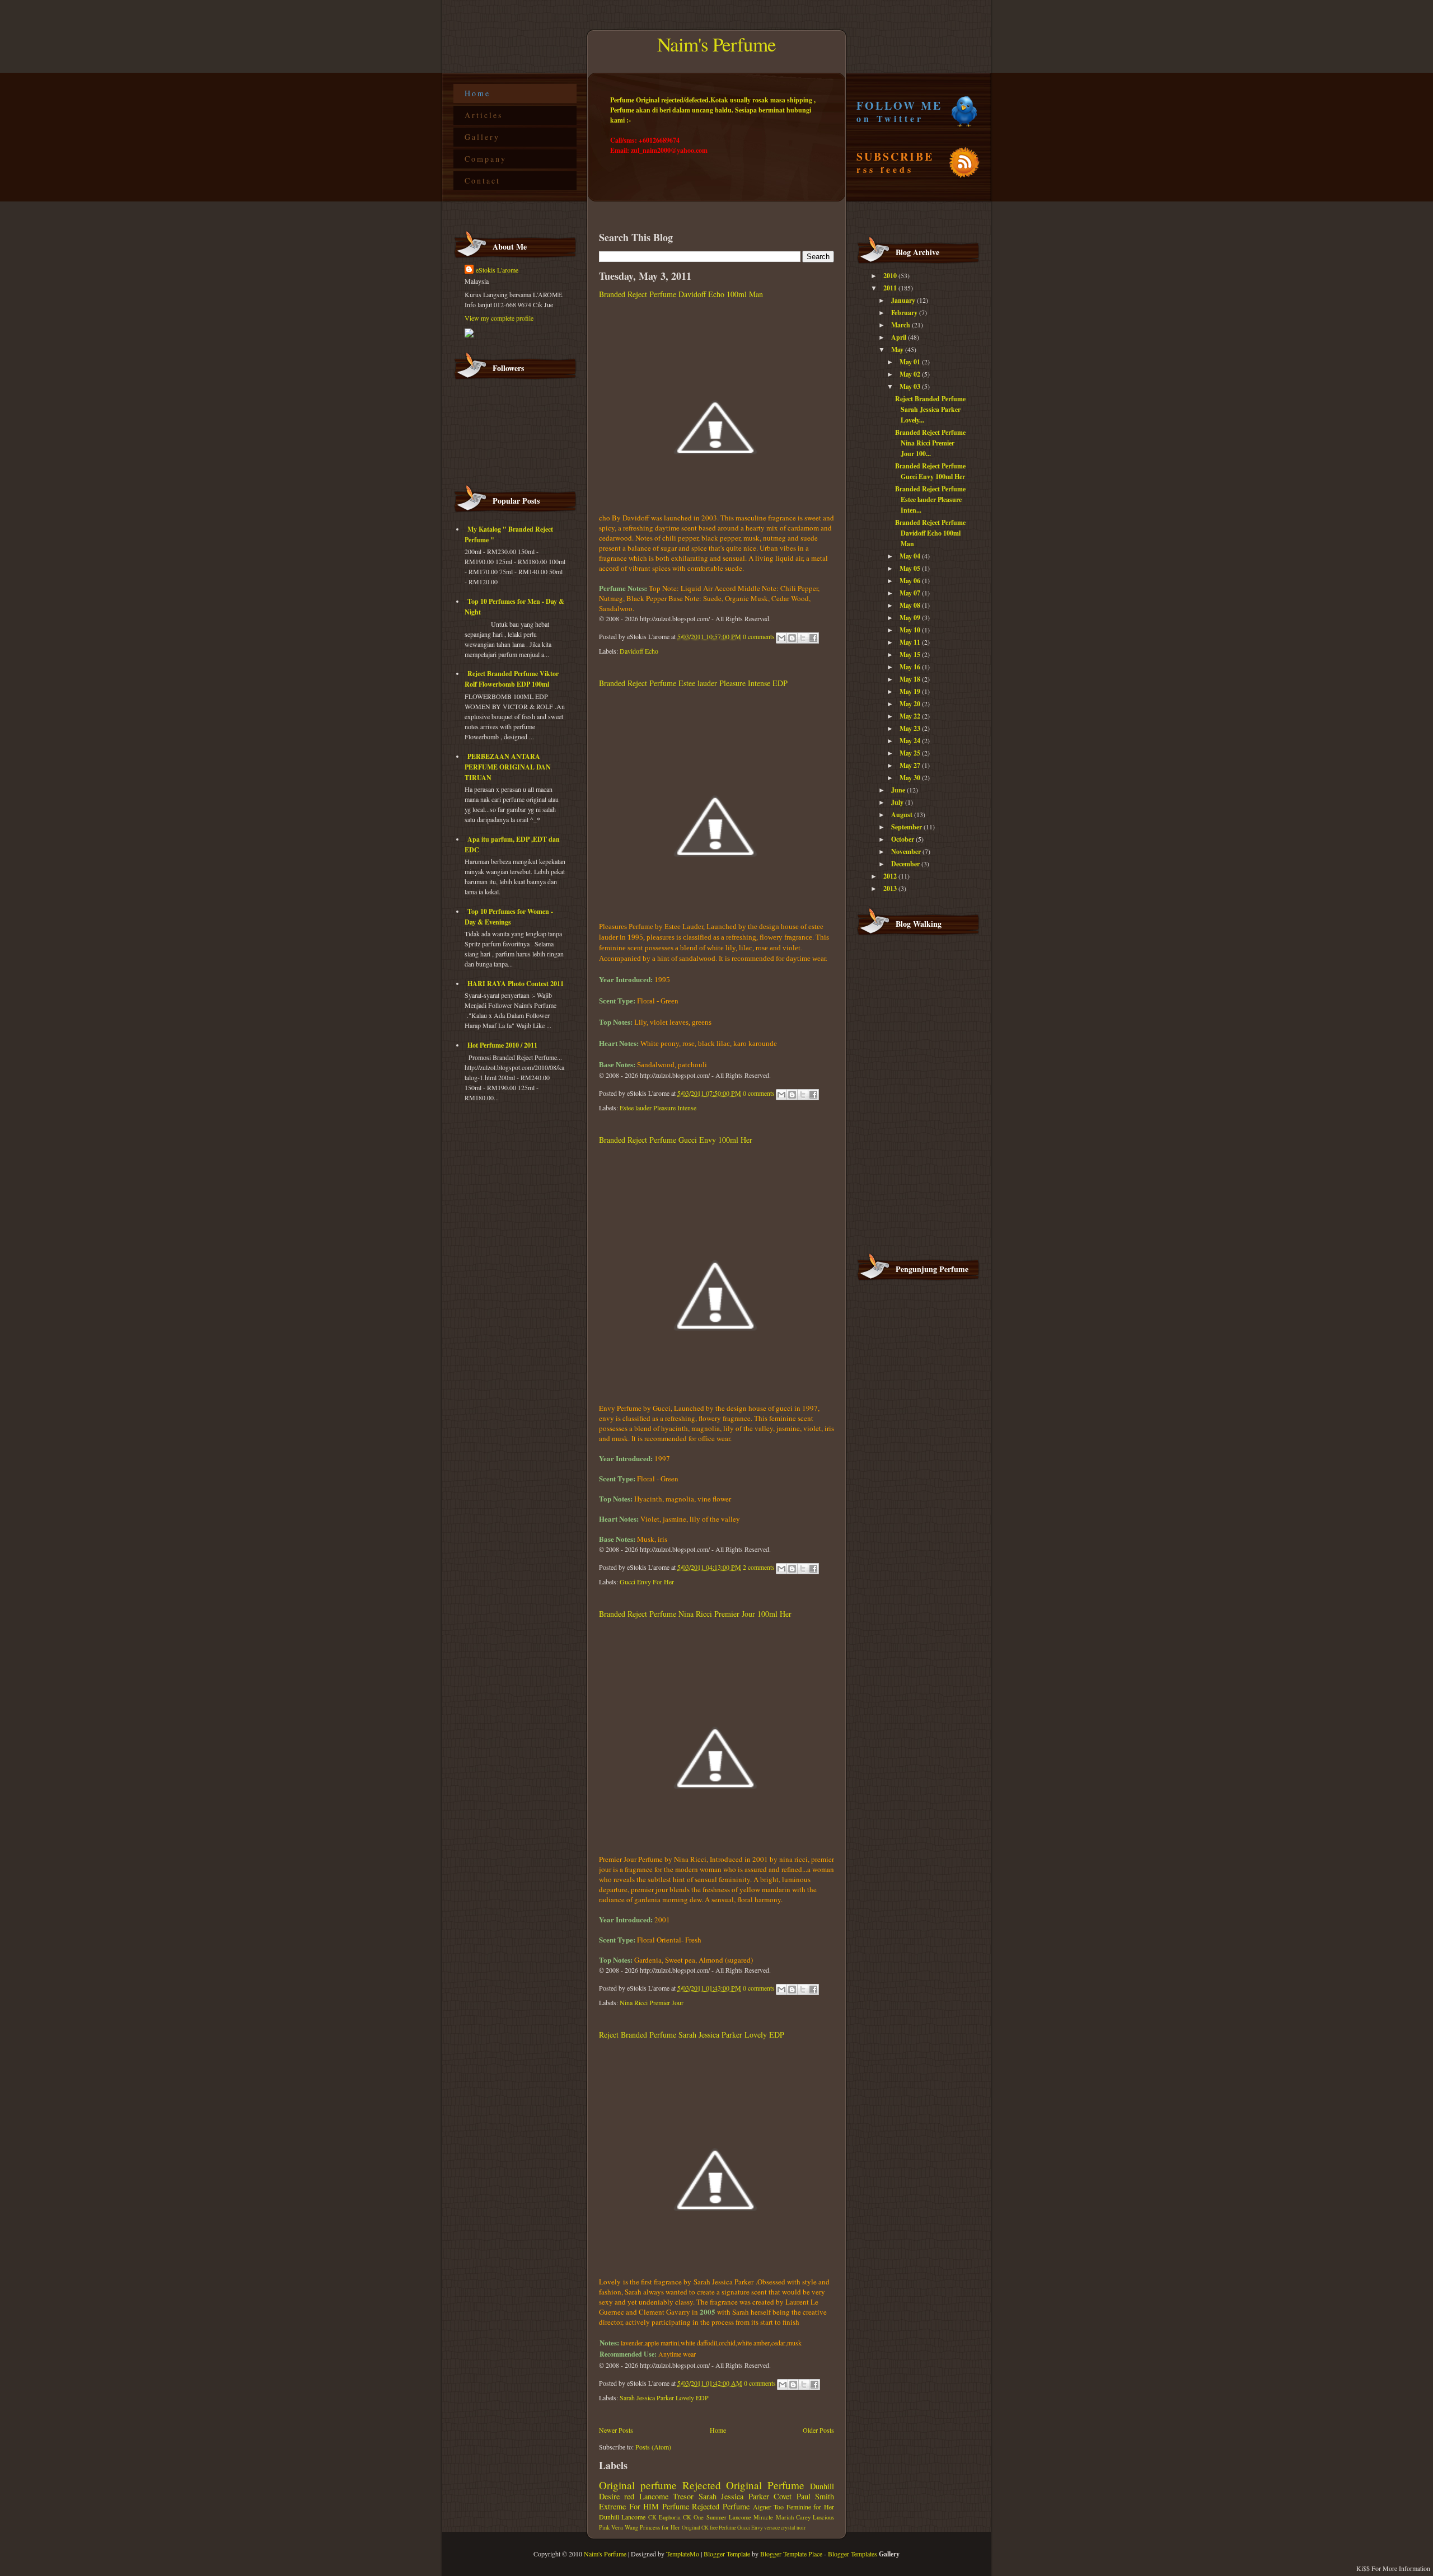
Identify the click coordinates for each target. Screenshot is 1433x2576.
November (907, 851)
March (902, 325)
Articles (484, 115)
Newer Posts (616, 2430)
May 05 (911, 568)
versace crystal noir (785, 2528)
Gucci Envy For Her (647, 1582)
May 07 (911, 593)
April (900, 337)
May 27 (911, 765)
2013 (891, 888)
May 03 (911, 386)
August (903, 815)
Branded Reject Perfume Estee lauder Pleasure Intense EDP (693, 683)
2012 (891, 876)
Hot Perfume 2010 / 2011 (502, 1045)
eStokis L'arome (497, 270)
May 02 (911, 374)
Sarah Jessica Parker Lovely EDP (664, 2397)
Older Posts (818, 2430)
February (905, 313)
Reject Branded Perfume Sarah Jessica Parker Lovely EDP (692, 2035)
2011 (891, 288)
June (899, 790)
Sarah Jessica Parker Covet (745, 2496)
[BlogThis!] (792, 638)
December (906, 864)
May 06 (911, 581)
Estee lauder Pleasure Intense (658, 1108)
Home (477, 93)
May (898, 349)
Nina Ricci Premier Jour (652, 2002)
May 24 (911, 741)
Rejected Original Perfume (744, 2485)
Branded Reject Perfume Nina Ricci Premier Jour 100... (930, 443)
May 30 (911, 778)
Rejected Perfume (721, 2506)
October (903, 839)
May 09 (911, 618)
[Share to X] (803, 638)
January (904, 300)
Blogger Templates (853, 2554)
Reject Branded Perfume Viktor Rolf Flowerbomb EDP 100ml (512, 679)
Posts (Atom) (653, 2447)
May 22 (911, 716)
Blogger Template (727, 2554)
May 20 (911, 704)
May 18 (911, 679)
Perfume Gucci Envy (741, 2528)
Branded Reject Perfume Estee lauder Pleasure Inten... (930, 499)
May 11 (911, 642)
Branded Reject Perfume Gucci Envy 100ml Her (676, 1140)
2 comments (759, 1567)
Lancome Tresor (666, 2496)
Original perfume (638, 2485)
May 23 (911, 728)
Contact (483, 180)
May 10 (911, 630)
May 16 (911, 667)
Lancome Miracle (751, 2517)
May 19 (911, 691)
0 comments (759, 636)
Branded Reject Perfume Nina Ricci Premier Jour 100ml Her (695, 1614)
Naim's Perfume (716, 44)
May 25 (911, 753)
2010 (891, 276)
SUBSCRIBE (895, 162)
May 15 (911, 654)
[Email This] (781, 638)
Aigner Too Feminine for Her (793, 2507)
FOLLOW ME (899, 111)
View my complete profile (499, 318)
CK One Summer (705, 2517)
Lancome (633, 2517)
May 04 (911, 556)
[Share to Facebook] (813, 638)
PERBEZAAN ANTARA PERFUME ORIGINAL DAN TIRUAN (508, 767)
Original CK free (700, 2528)
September (907, 827)
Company (486, 159)
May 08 (911, 605)
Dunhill (609, 2517)
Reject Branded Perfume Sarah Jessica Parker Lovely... (930, 409)
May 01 (911, 362)
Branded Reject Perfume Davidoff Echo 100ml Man (681, 294)
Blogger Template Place (791, 2554)
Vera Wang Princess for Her (646, 2527)
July (898, 802)
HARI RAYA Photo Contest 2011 (516, 984)
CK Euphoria (664, 2517)
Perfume (676, 2506)
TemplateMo (683, 2554)
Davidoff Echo (639, 651)
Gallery (482, 137)
